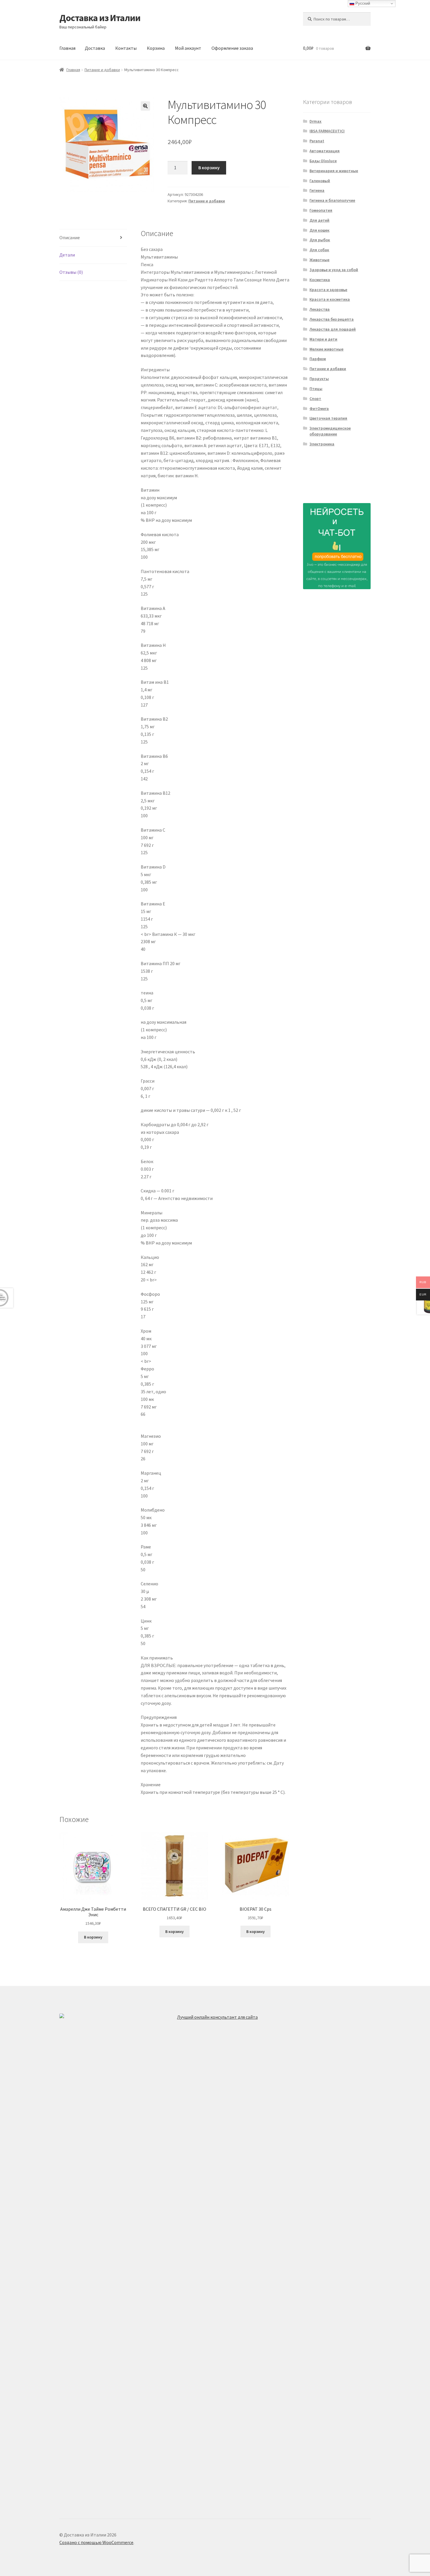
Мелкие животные (326, 349)
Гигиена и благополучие (332, 200)
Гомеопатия (321, 210)
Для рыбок (320, 240)
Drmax (315, 121)
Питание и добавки (102, 70)
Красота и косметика (330, 299)
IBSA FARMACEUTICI (327, 131)
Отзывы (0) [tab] (71, 272)
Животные (319, 260)
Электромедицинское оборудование (330, 431)
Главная (67, 48)
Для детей (319, 220)
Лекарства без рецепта (332, 319)
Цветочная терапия (328, 418)
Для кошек (319, 230)
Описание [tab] (70, 237)
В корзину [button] (93, 1937)
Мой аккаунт (188, 48)
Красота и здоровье (328, 290)
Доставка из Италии (100, 18)
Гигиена (317, 190)
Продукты (319, 379)
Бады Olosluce (323, 161)
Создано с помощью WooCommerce (96, 2542)
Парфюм (318, 359)
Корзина (156, 48)
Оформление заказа (232, 48)
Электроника (322, 444)
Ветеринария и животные (334, 171)
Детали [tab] (67, 255)
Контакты (126, 48)
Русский (362, 3)
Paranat (317, 141)
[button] (145, 106)
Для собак (319, 250)
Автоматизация (325, 151)
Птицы (316, 389)
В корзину (209, 167)
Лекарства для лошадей (333, 329)
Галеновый (320, 181)
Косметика (320, 280)
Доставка (95, 48)
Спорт (315, 399)
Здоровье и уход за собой (334, 270)
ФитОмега (319, 408)
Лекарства (320, 309)
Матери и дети (323, 339)
